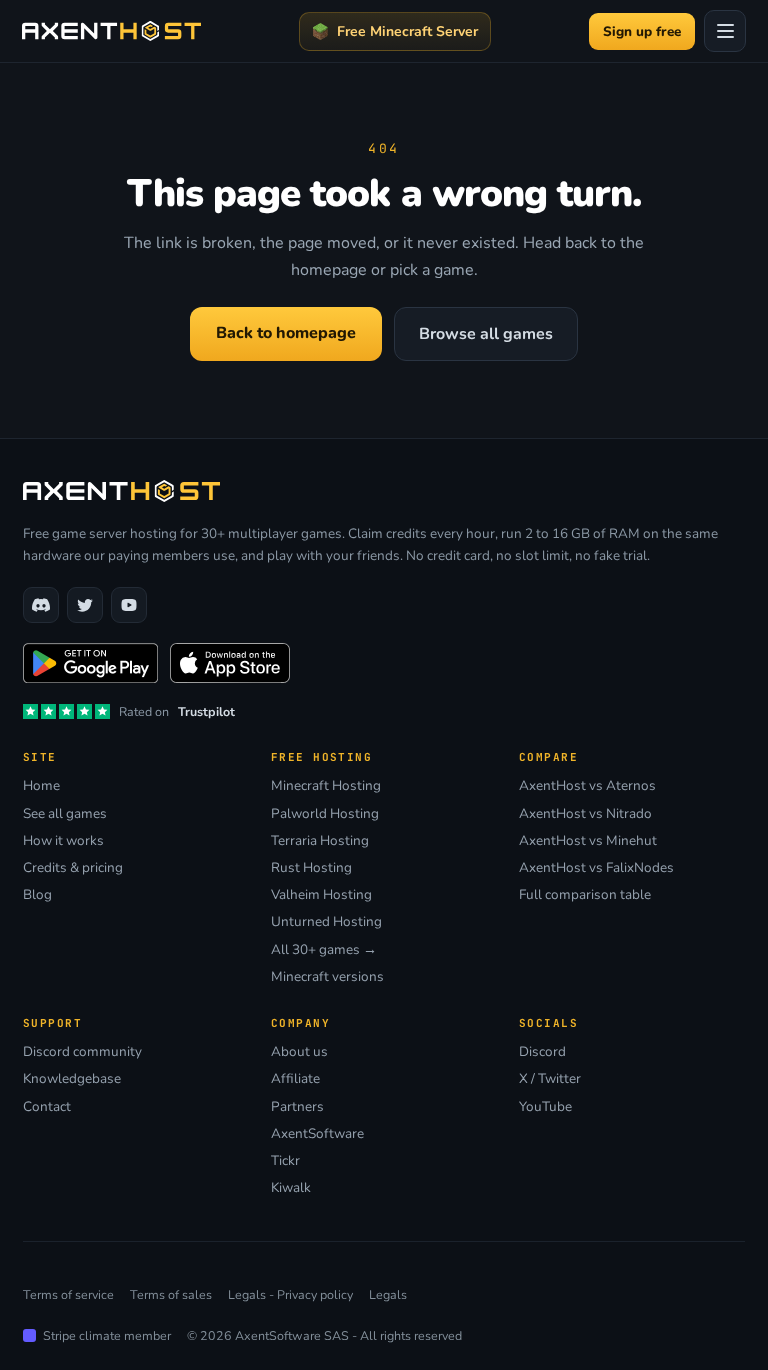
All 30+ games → (324, 950)
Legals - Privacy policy (290, 1294)
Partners (297, 1107)
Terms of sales (171, 1294)
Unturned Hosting (326, 922)
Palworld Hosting (325, 814)
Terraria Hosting (320, 841)
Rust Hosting (311, 868)
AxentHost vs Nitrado (585, 814)
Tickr (285, 1161)
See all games (65, 814)
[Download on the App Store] (230, 663)
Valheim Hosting (321, 895)
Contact (47, 1107)
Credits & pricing (73, 868)
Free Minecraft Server (407, 31)
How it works (63, 841)
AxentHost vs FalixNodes (596, 868)
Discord (542, 1052)
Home (41, 786)
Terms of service (68, 1294)
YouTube (545, 1107)
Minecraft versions (327, 977)
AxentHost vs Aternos (587, 786)
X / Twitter (550, 1079)
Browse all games (486, 334)
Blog (37, 895)
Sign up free (642, 31)
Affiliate (295, 1079)
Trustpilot (206, 711)
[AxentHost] (111, 31)
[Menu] (725, 31)
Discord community (82, 1052)
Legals (388, 1294)
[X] (85, 605)
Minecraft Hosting (326, 786)
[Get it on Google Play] (90, 663)
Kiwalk (291, 1188)
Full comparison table (585, 895)
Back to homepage (286, 333)
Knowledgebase (72, 1079)
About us (299, 1052)
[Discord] (41, 605)
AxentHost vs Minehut (588, 841)
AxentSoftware (317, 1134)
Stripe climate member (107, 1335)
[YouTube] (129, 605)
